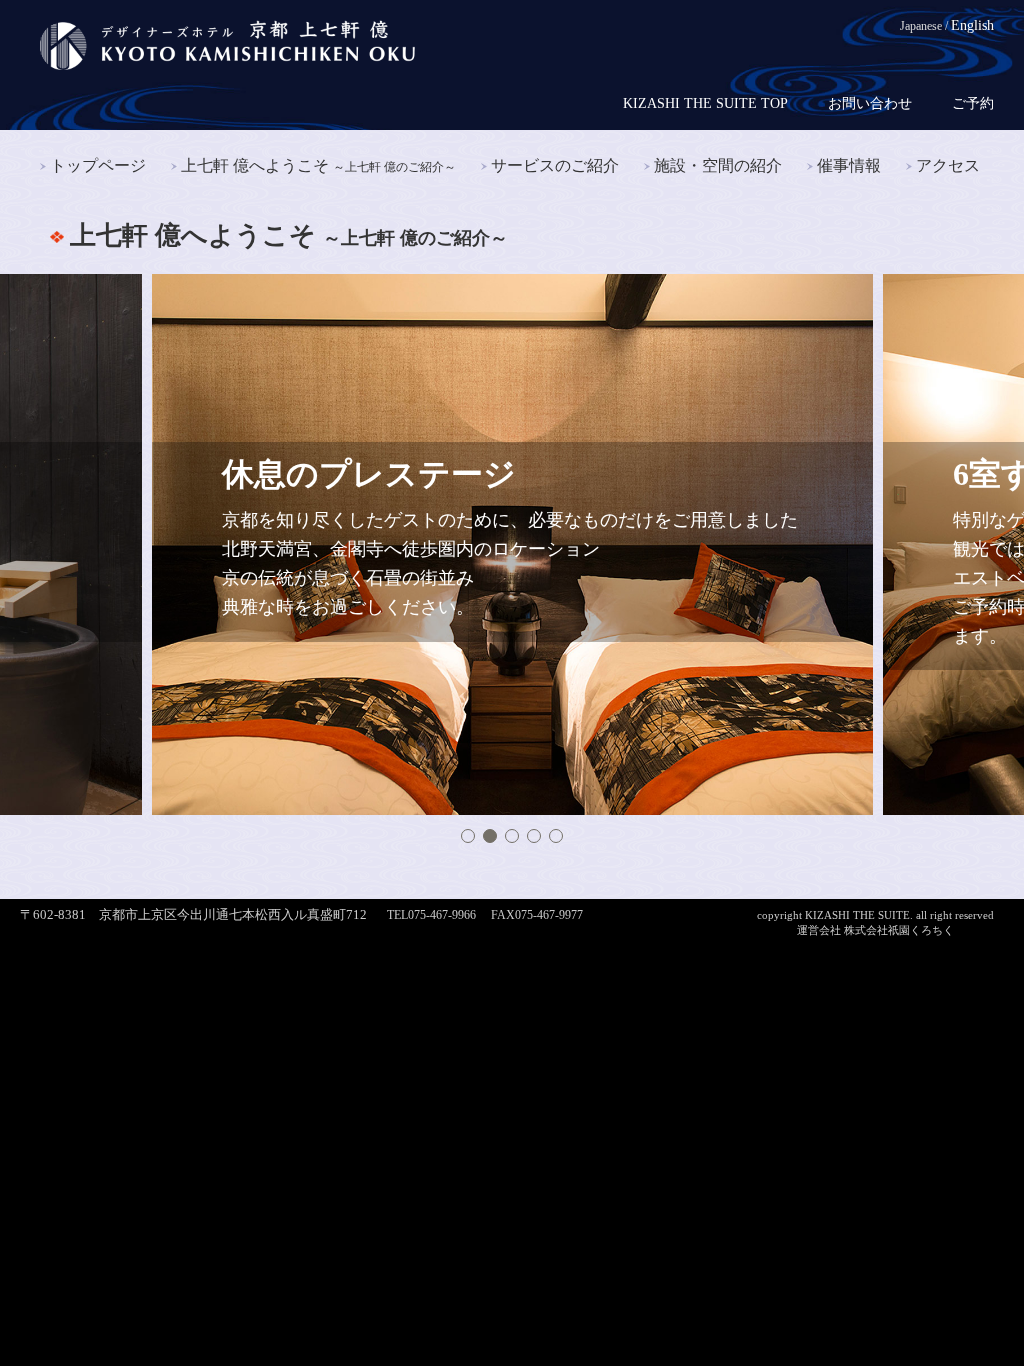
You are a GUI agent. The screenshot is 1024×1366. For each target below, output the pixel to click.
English (972, 25)
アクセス (948, 165)
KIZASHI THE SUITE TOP (705, 104)
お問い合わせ (870, 104)
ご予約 (973, 104)
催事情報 (849, 165)
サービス (555, 165)
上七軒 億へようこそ (318, 165)
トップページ (98, 165)
